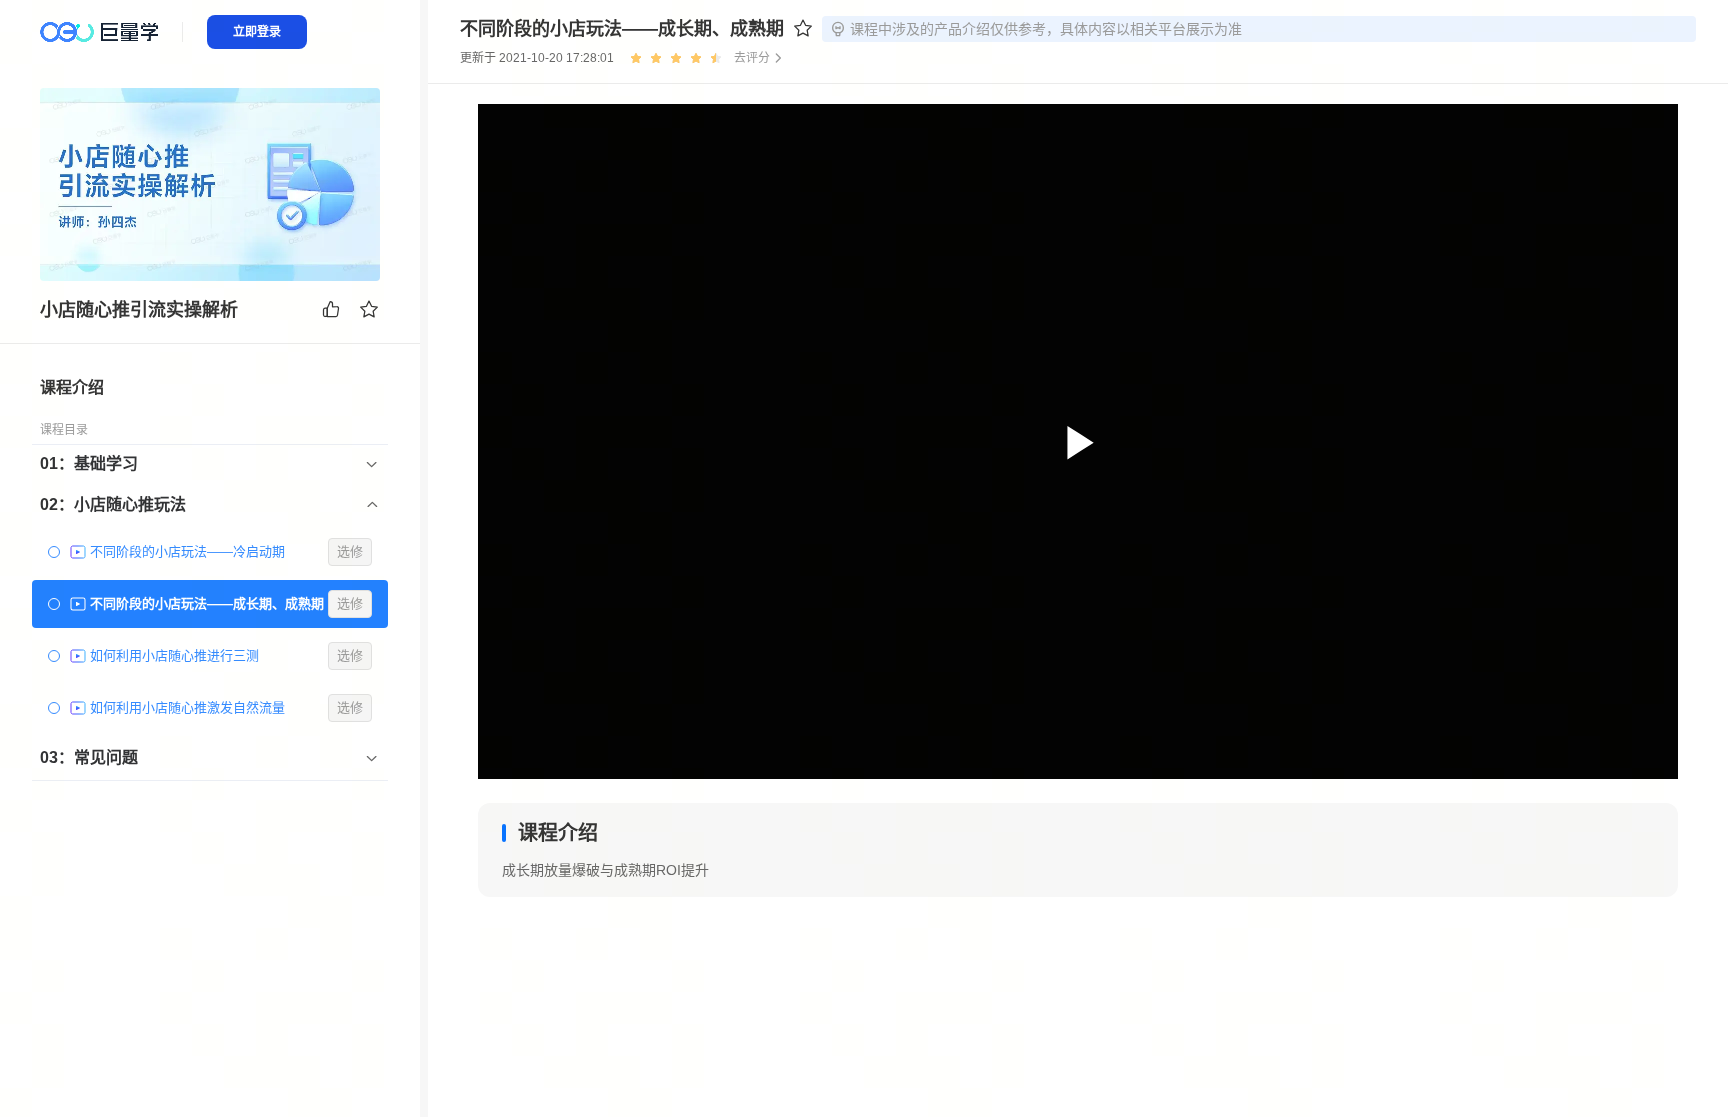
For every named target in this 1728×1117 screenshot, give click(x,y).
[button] (210, 464)
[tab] (210, 464)
